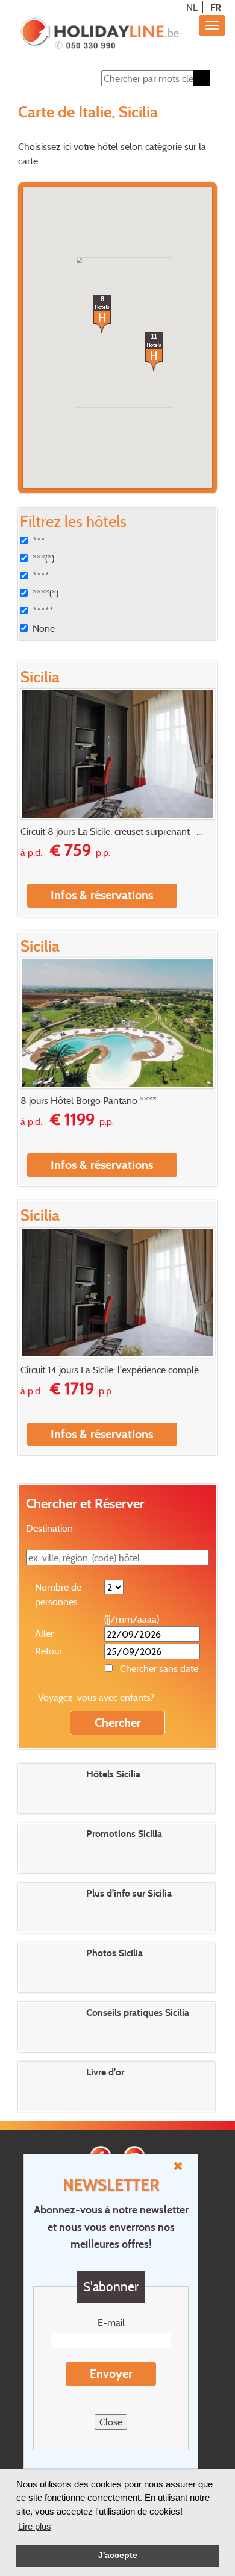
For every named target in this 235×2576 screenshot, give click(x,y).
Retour (49, 1651)
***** (43, 611)
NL (192, 7)
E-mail (111, 2322)
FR (216, 7)
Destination (49, 1528)
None (44, 628)
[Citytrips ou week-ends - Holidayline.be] (99, 34)
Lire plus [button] (35, 2526)
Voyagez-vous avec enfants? (96, 1697)
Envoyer (111, 2374)
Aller (44, 1633)
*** (39, 541)
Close (111, 2422)
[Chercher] (202, 78)
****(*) (45, 593)
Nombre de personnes (58, 1594)
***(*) (43, 558)
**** (41, 576)
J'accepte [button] (118, 2555)
